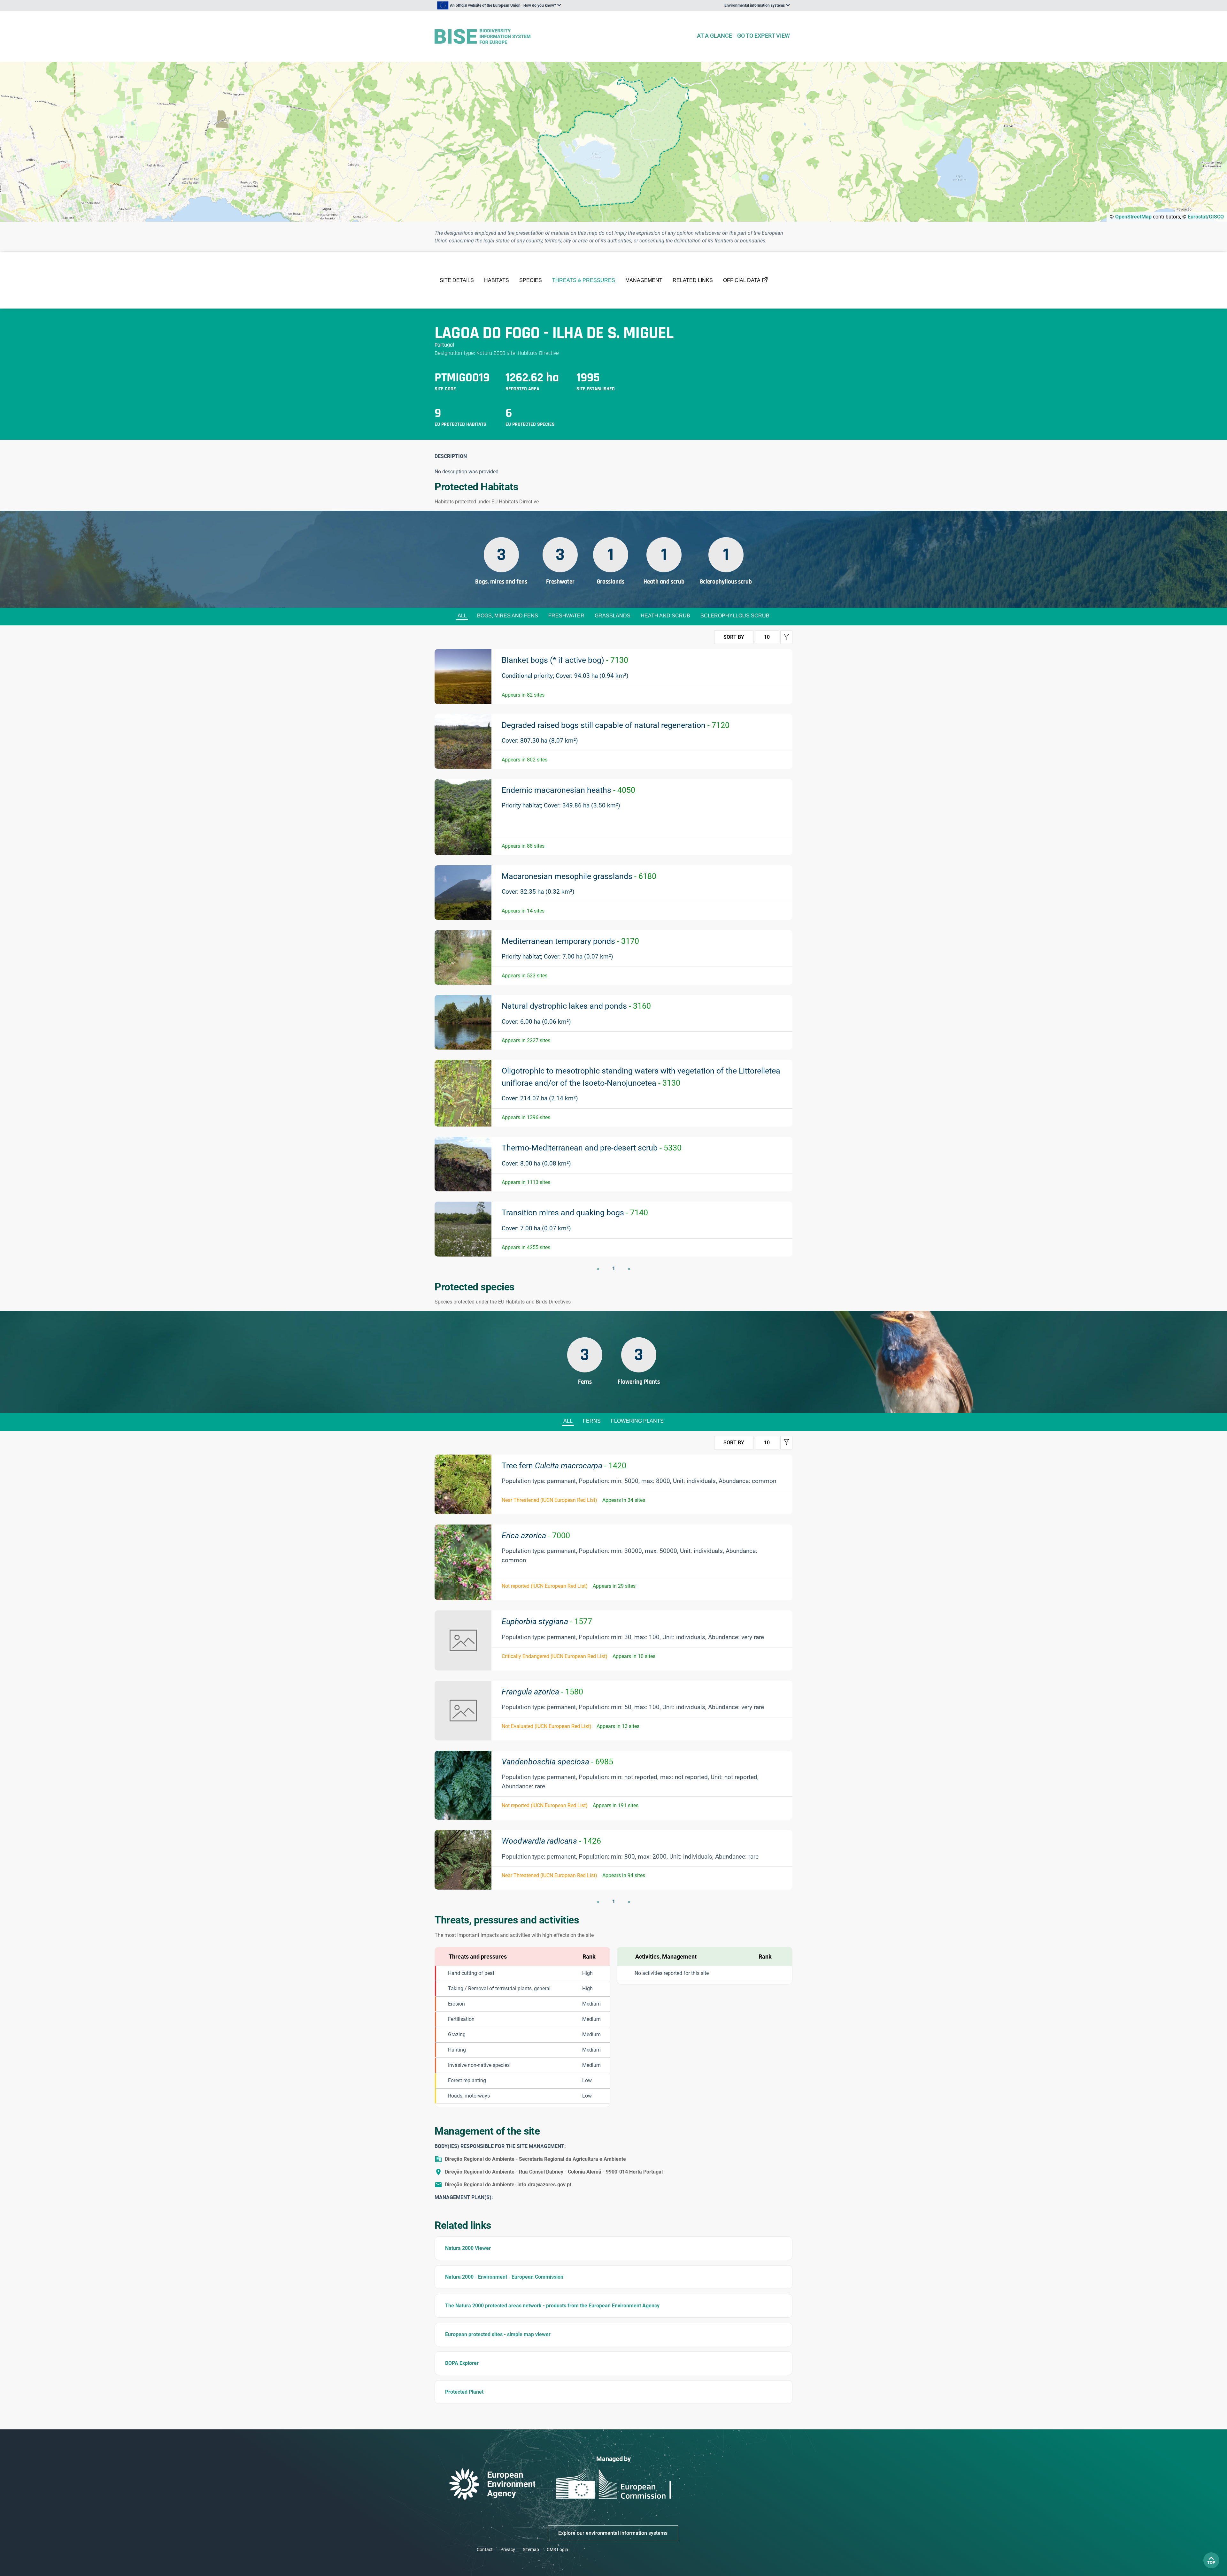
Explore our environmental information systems (613, 2533)
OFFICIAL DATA (742, 280)
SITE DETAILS (457, 280)
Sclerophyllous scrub (735, 616)
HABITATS (497, 280)
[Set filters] (786, 637)
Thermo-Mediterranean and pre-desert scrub (592, 1148)
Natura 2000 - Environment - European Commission (504, 2277)
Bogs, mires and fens (508, 616)
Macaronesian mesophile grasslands (579, 876)
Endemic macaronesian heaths (568, 790)
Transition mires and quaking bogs (575, 1213)
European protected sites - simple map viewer (498, 2334)
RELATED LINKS (693, 280)
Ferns (592, 1421)
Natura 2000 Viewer (468, 2248)
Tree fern (564, 1466)
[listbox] (499, 5)
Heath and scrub (665, 616)
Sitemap (531, 2549)
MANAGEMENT (644, 280)
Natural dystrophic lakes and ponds (576, 1006)
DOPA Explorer (462, 2363)
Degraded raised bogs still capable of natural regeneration (616, 725)
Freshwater (566, 616)
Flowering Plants (637, 1421)
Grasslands (613, 616)
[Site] (563, 37)
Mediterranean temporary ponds (570, 941)
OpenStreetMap (1133, 217)
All (462, 616)
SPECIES (531, 280)
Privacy (508, 2549)
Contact (485, 2549)
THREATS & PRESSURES (584, 280)
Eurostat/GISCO (1206, 217)
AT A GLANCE (714, 36)
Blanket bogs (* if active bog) (565, 660)
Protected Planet (464, 2392)
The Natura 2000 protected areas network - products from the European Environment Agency (552, 2306)
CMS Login (557, 2549)
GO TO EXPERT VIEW (764, 36)
